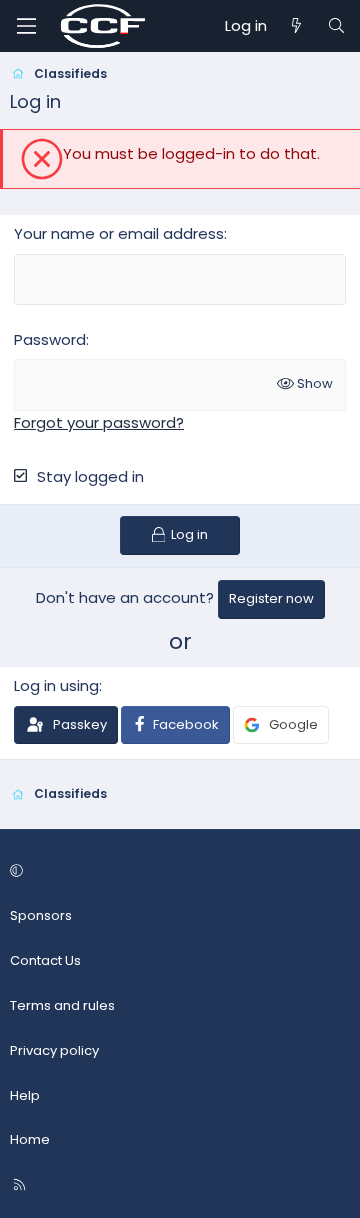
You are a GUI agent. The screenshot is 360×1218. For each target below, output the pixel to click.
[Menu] (26, 26)
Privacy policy (54, 1050)
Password (50, 339)
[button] (177, 872)
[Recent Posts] (296, 26)
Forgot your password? (99, 422)
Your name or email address (119, 233)
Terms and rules (62, 1005)
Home (30, 1139)
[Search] (336, 26)
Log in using (56, 685)
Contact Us (45, 960)
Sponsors (41, 915)
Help (25, 1095)
